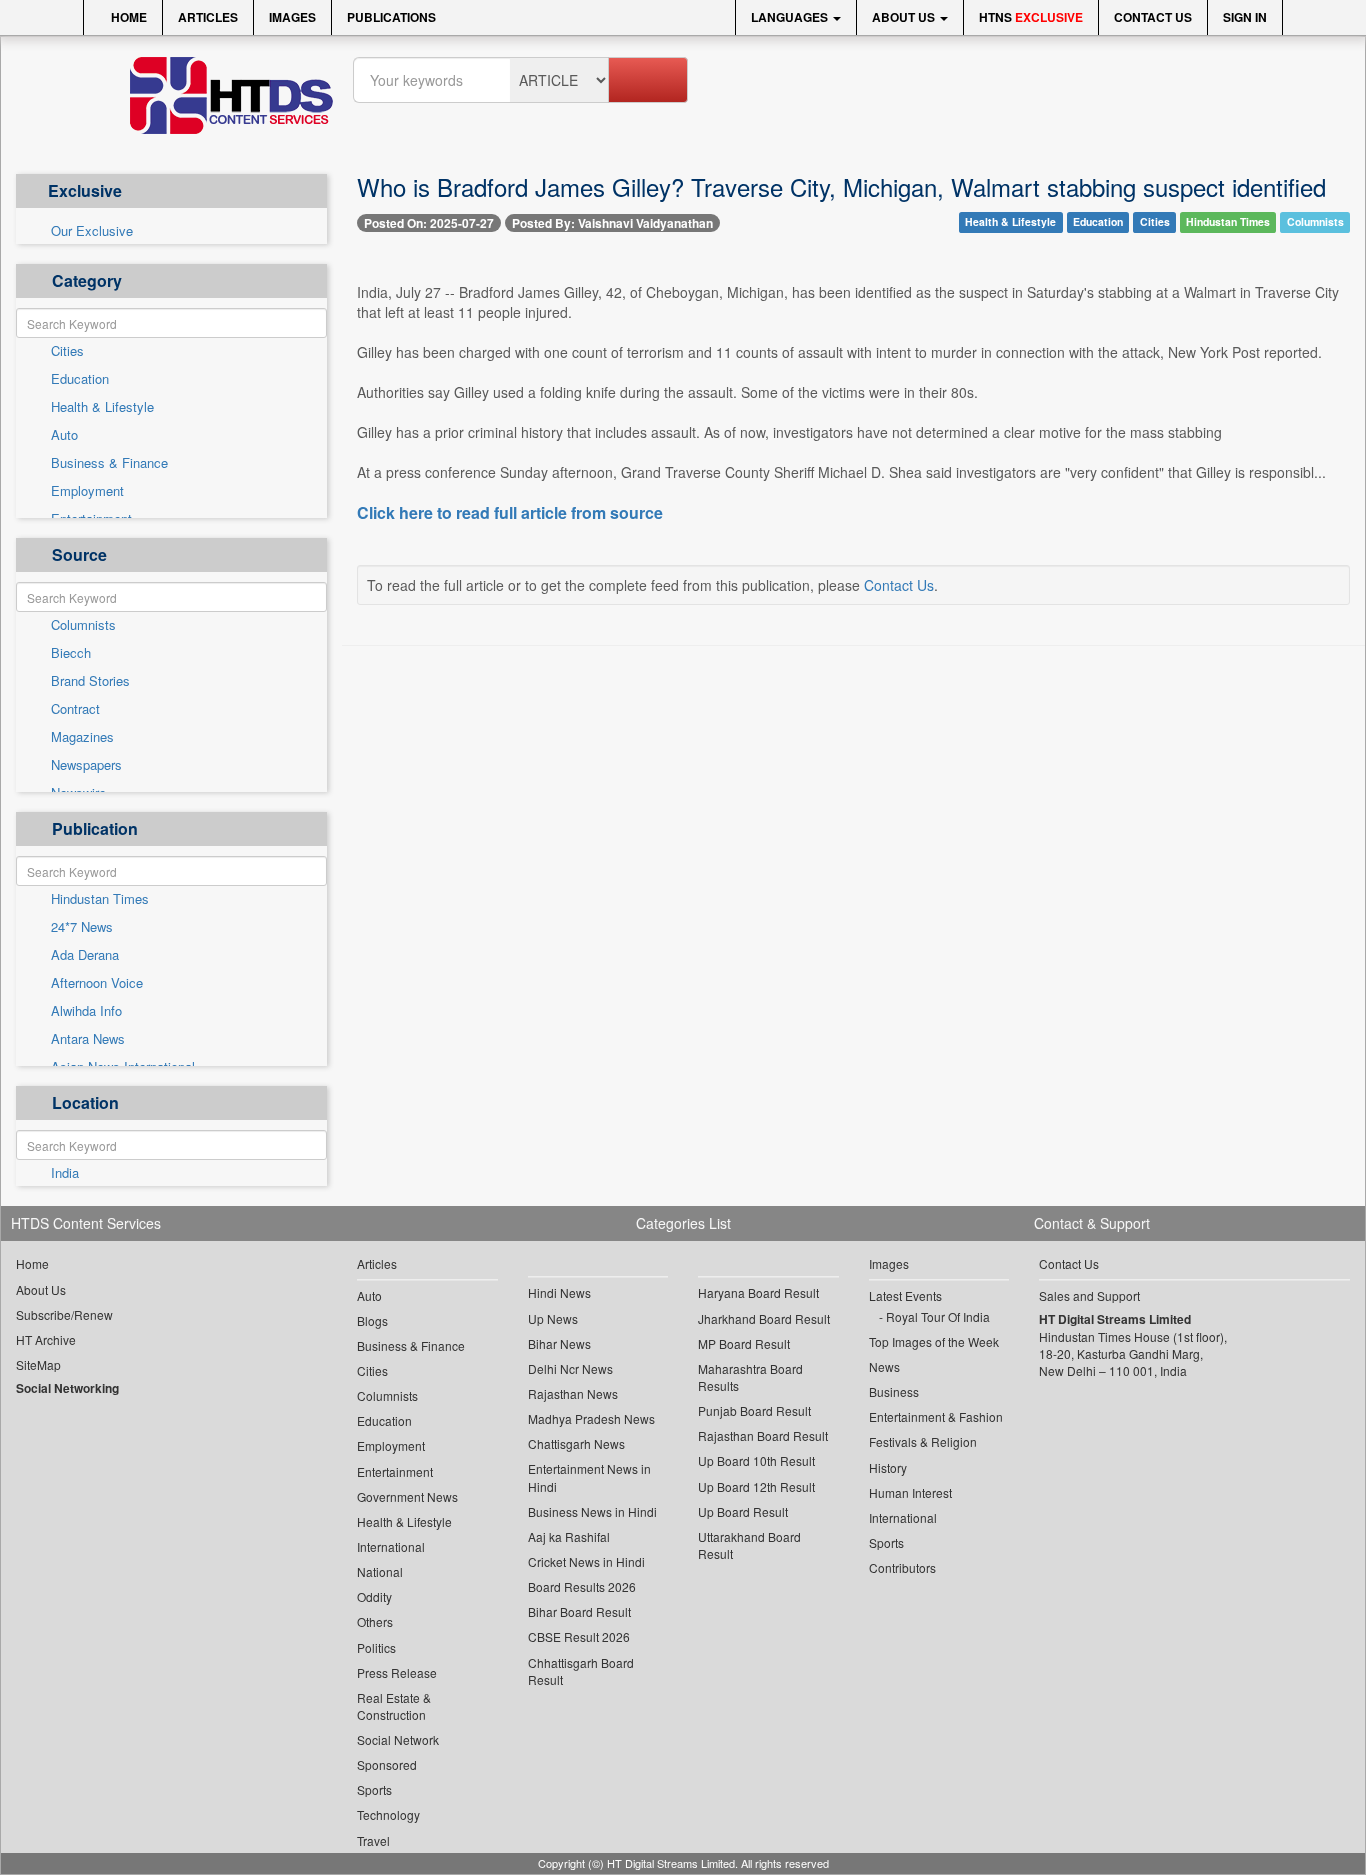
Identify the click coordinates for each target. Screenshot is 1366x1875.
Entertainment (395, 1471)
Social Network (398, 1739)
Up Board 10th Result (756, 1460)
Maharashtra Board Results (750, 1377)
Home (127, 17)
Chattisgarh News (576, 1443)
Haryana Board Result (758, 1292)
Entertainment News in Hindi (589, 1477)
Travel (373, 1840)
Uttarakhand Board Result (749, 1545)
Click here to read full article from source (510, 513)
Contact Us (1153, 17)
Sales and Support (1089, 1295)
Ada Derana (85, 955)
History (888, 1467)
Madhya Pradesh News (591, 1418)
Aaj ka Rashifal (569, 1536)
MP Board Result (744, 1343)
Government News (407, 1496)
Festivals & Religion (923, 1441)
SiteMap (38, 1364)
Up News (553, 1318)
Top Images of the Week (934, 1341)
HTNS (1031, 17)
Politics (376, 1647)
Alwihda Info (86, 1011)
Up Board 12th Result (756, 1486)
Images (292, 17)
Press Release (397, 1672)
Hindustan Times (100, 899)
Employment (87, 491)
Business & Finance (109, 463)
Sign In (1245, 17)
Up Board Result (743, 1511)
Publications (391, 17)
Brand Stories (90, 681)
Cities (67, 351)
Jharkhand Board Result (764, 1318)
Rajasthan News (573, 1393)
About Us (905, 17)
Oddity (374, 1596)
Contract (75, 709)
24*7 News (82, 927)
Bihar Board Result (579, 1611)
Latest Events (905, 1295)
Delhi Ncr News (570, 1368)
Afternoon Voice (97, 983)
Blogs (372, 1320)
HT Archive (46, 1339)
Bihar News (559, 1343)
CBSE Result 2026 (579, 1636)
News (884, 1366)
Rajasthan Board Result (763, 1435)
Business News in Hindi (592, 1511)
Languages (791, 17)
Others (375, 1621)
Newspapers (86, 765)
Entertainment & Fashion (936, 1416)
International (391, 1546)
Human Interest (910, 1492)
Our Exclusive (92, 231)
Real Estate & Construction (394, 1706)
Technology (388, 1814)
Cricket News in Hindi (586, 1561)
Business (894, 1391)
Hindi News (559, 1292)
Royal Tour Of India (938, 1316)
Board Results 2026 (582, 1586)
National (380, 1571)
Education (80, 379)
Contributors (902, 1567)
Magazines (82, 737)
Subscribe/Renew (64, 1314)
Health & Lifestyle (102, 407)
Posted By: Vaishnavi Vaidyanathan (612, 223)
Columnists (83, 625)
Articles (208, 17)
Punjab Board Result (754, 1410)
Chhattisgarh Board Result (581, 1671)
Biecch (71, 653)
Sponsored (387, 1764)
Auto (64, 435)
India (65, 1173)
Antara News (88, 1039)
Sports (374, 1789)
